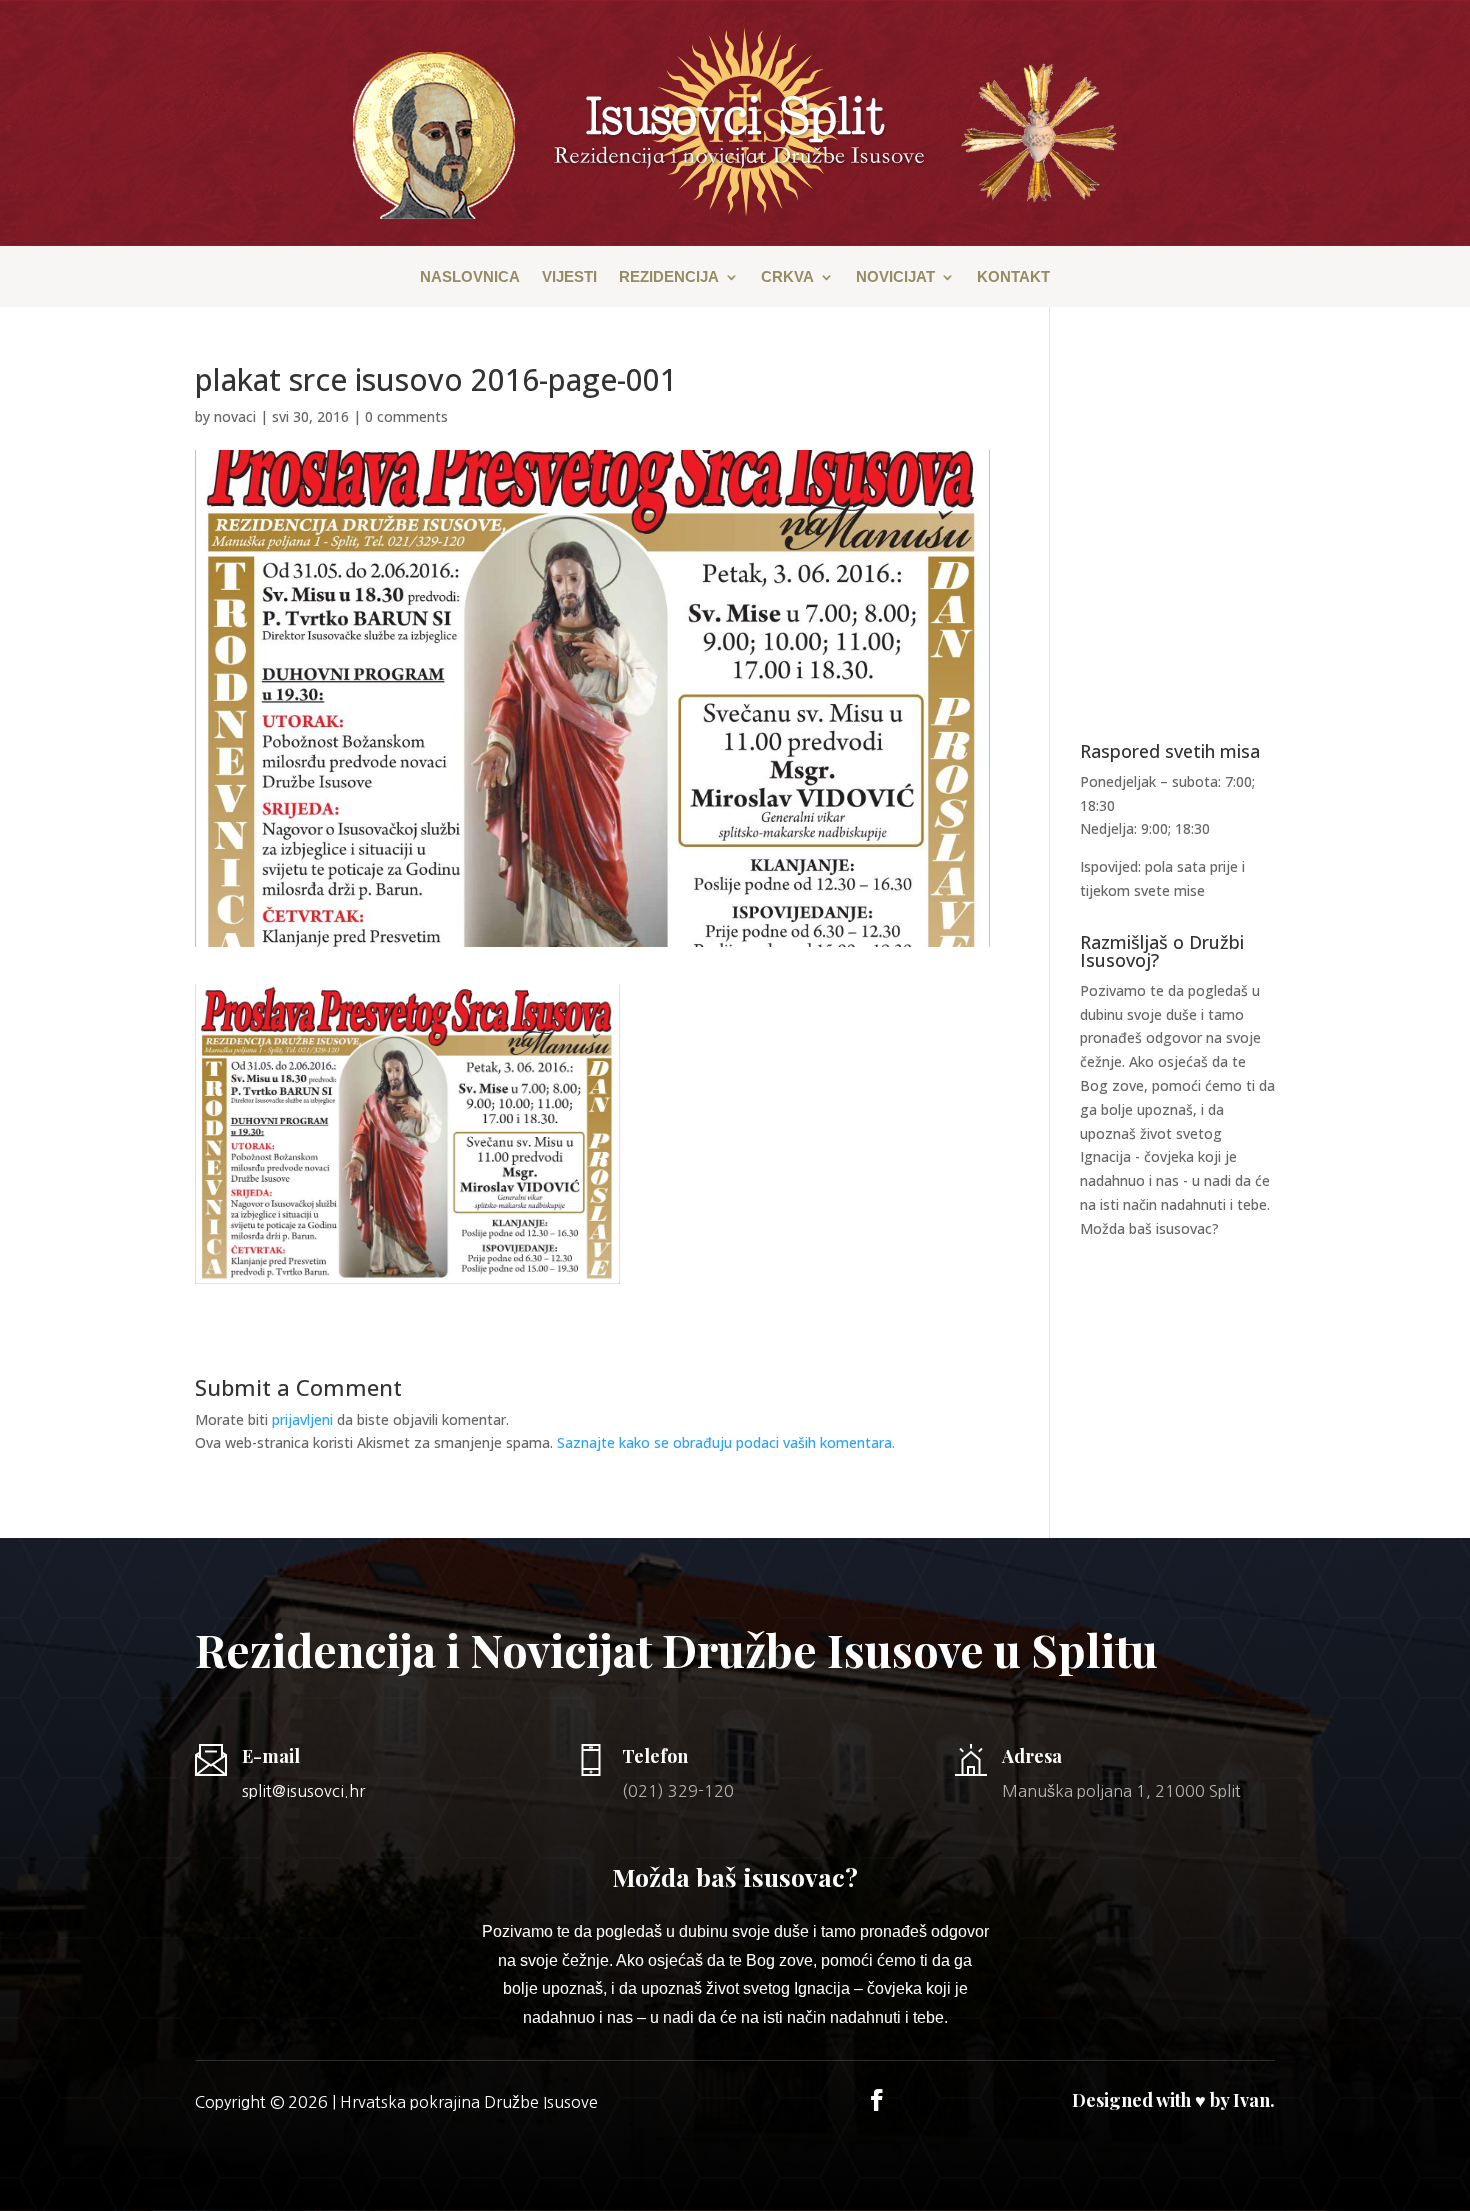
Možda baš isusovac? (1149, 1228)
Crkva (787, 277)
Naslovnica (470, 277)
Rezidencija (669, 277)
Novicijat (895, 277)
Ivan (1251, 2100)
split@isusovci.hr (303, 1791)
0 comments (406, 416)
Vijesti (569, 277)
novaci (235, 416)
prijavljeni (302, 1419)
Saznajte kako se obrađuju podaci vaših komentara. (726, 1442)
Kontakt (1013, 277)
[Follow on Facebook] (877, 2100)
